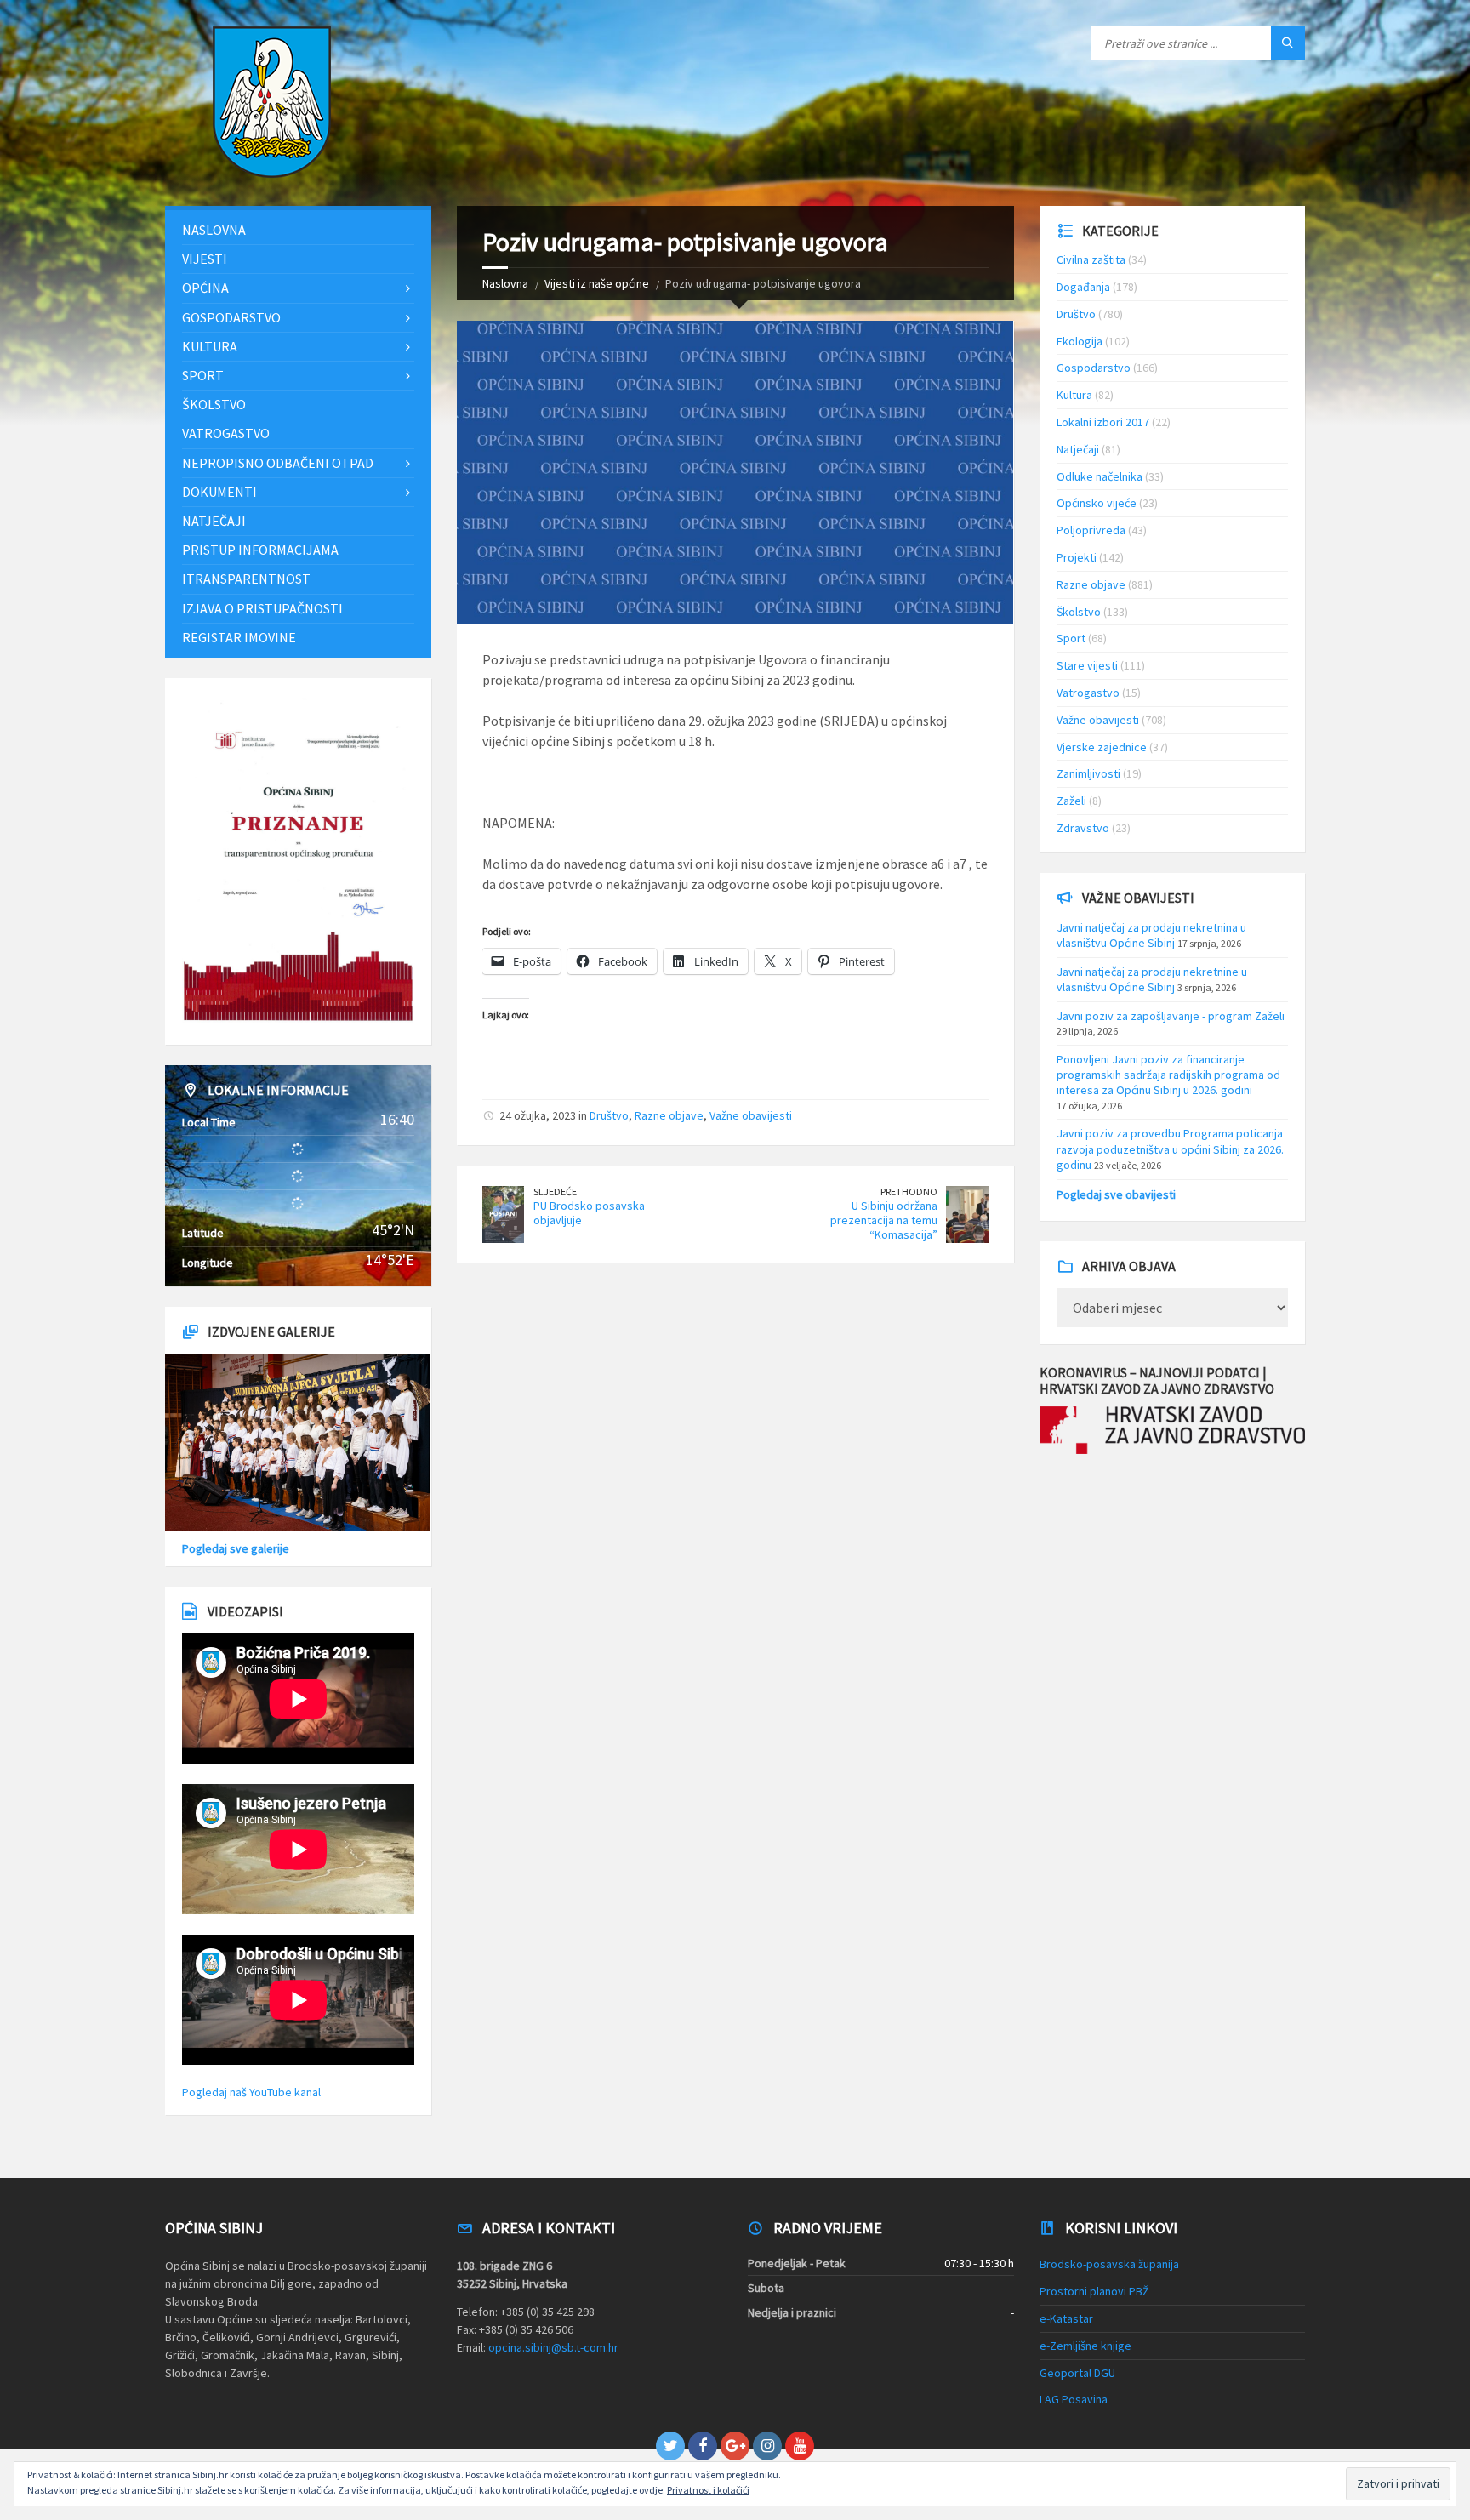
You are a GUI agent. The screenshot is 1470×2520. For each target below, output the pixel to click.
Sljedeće (555, 1192)
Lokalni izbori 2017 (1103, 422)
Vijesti (205, 259)
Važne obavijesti (751, 1115)
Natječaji (214, 521)
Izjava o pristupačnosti (262, 608)
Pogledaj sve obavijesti (1116, 1194)
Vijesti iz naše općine (597, 283)
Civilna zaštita (1091, 259)
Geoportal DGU (1077, 2373)
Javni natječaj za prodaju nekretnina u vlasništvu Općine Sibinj (1151, 935)
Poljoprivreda (1091, 530)
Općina (205, 288)
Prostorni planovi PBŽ (1094, 2291)
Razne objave (669, 1115)
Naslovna (505, 283)
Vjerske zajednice (1102, 747)
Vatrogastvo (226, 433)
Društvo (609, 1115)
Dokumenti (219, 492)
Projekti (1077, 557)
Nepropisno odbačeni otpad (278, 463)
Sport (203, 375)
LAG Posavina (1074, 2399)
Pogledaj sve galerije (236, 1548)
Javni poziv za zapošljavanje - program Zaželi (1171, 1016)
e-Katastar (1066, 2318)
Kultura (210, 346)
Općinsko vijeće (1097, 503)
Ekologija (1080, 341)
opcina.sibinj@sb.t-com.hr (553, 2347)
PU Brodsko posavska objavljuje (589, 1213)
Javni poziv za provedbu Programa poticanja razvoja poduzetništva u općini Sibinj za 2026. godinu (1170, 1149)
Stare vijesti (1087, 665)
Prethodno (909, 1192)
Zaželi (1071, 801)
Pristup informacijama (260, 550)
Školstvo (214, 404)
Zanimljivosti (1088, 773)
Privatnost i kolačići (708, 2490)
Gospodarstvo (231, 317)
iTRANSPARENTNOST (246, 579)
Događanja (1083, 287)
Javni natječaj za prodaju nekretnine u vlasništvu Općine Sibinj (1152, 979)
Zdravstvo (1083, 828)
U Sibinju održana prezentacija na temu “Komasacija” (884, 1220)
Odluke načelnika (1100, 476)
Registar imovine (239, 637)
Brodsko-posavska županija (1109, 2264)
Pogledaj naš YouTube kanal (251, 2092)
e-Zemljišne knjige (1085, 2346)
